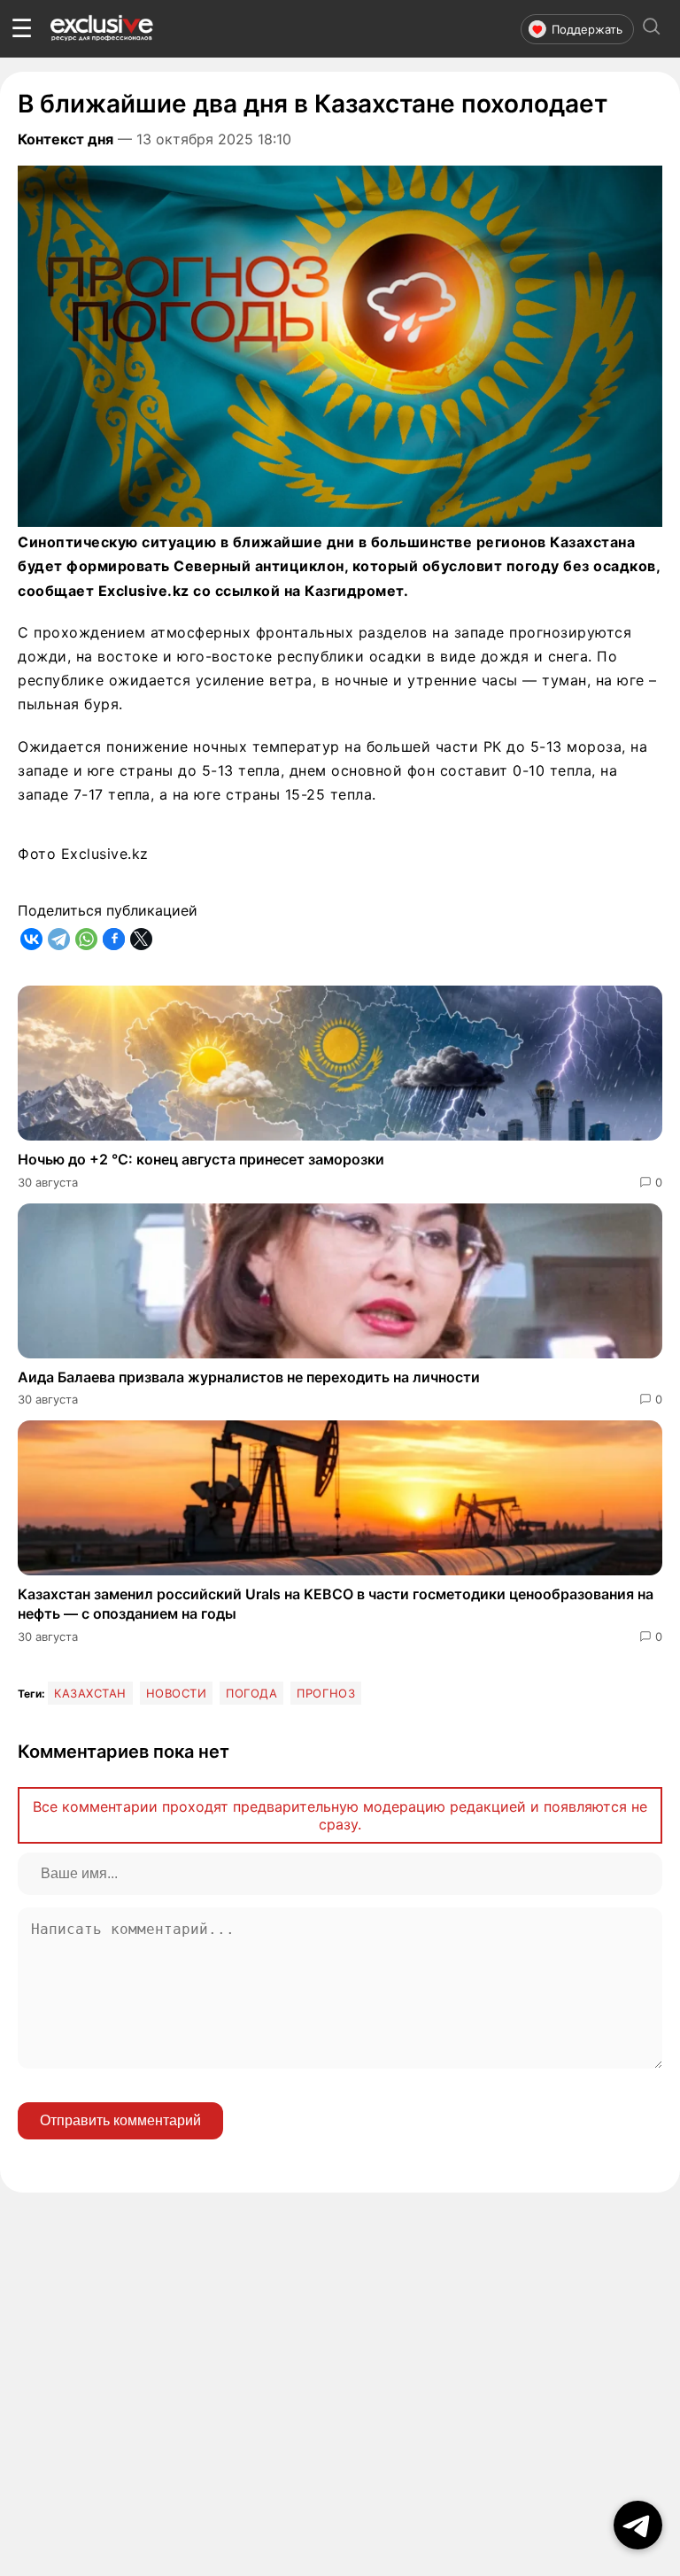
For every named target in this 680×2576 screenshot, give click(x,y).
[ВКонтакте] (31, 939)
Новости (177, 1693)
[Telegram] (59, 939)
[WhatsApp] (86, 939)
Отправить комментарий (120, 2120)
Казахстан (90, 1693)
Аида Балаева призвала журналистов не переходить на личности (249, 1377)
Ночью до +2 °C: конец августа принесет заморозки (201, 1159)
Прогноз (326, 1693)
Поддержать (587, 29)
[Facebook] (114, 939)
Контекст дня (66, 139)
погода (251, 1693)
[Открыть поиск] (652, 29)
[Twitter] (141, 939)
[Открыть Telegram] (638, 2525)
